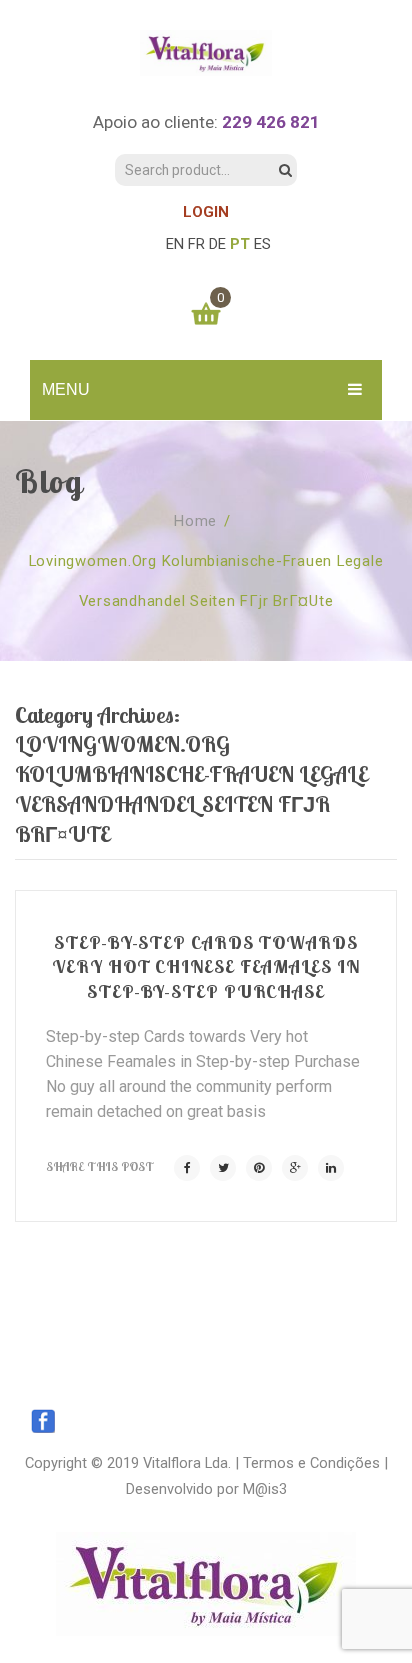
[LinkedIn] (331, 1168)
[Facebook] (187, 1168)
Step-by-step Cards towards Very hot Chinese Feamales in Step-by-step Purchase (205, 967)
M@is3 (265, 1489)
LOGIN (206, 212)
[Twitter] (223, 1168)
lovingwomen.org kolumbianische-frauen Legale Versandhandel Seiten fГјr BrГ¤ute (206, 581)
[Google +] (295, 1168)
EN (175, 244)
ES (262, 244)
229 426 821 (271, 122)
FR (196, 244)
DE (217, 244)
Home (195, 521)
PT (240, 244)
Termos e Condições (311, 1463)
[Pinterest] (259, 1168)
